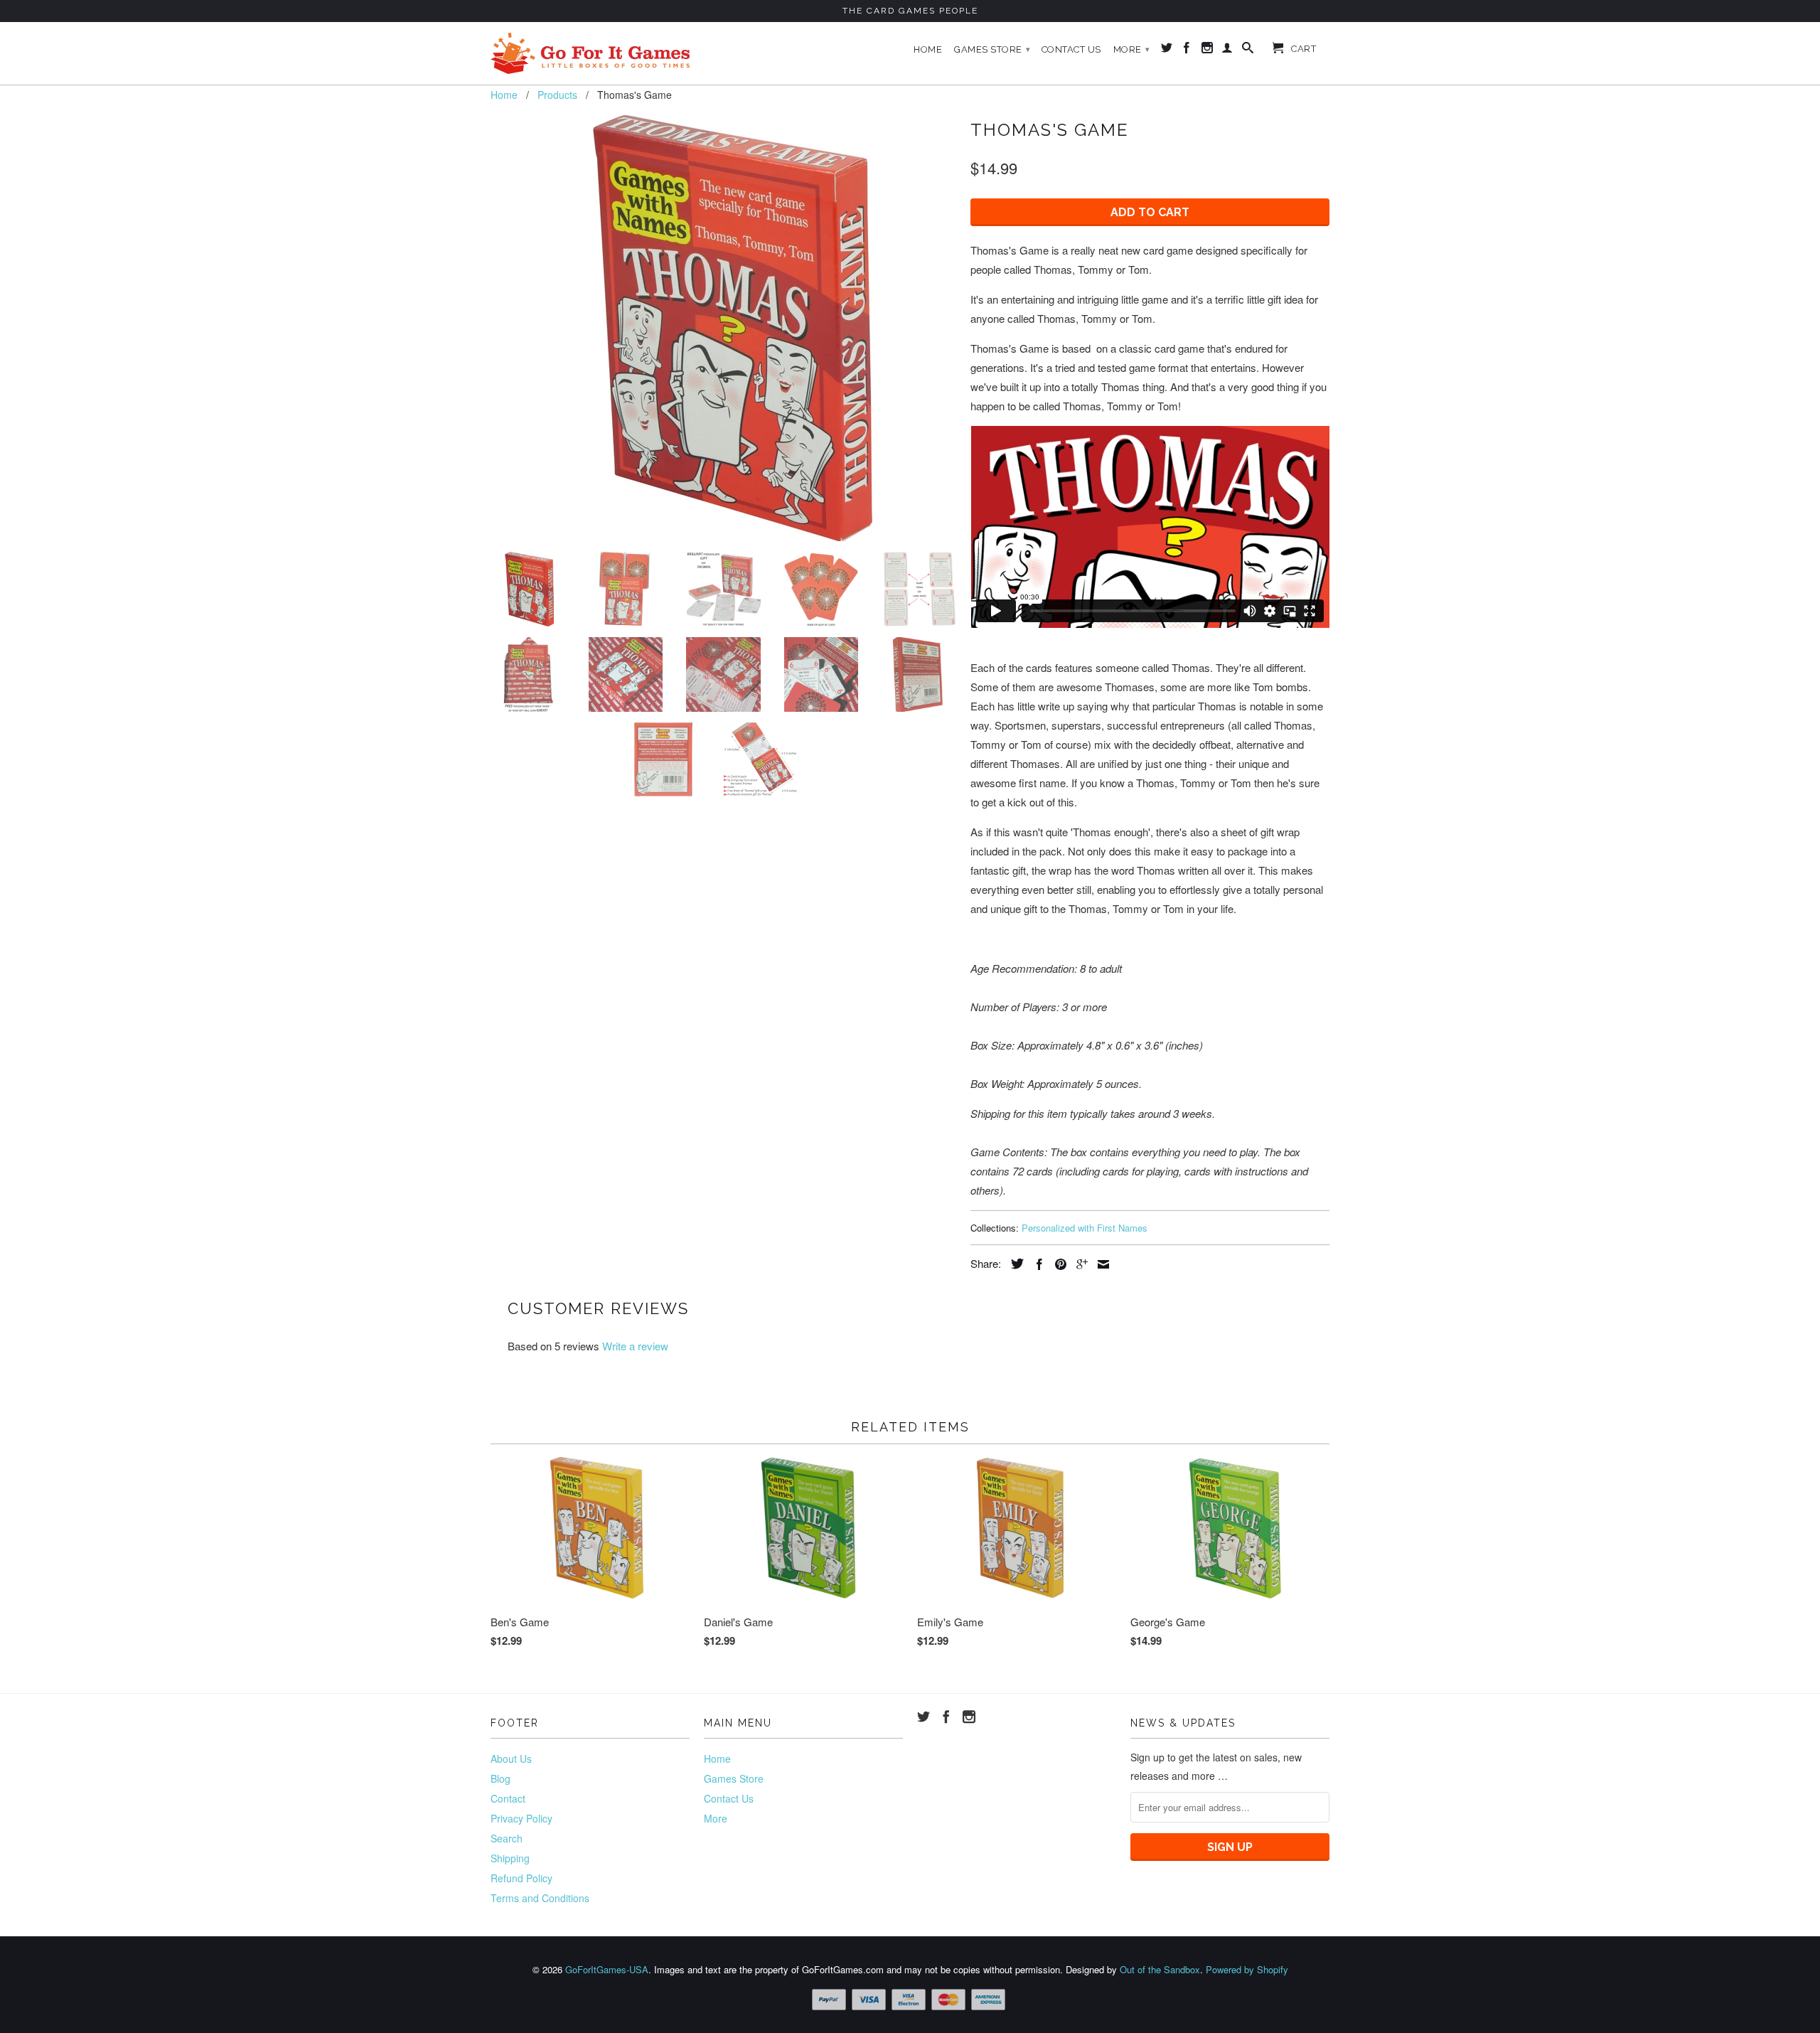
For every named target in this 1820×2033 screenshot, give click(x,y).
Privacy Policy (521, 1818)
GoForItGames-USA (607, 1969)
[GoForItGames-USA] (590, 53)
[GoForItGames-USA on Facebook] (1187, 50)
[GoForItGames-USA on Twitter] (1167, 50)
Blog (500, 1778)
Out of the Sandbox (1160, 1969)
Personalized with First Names (1085, 1228)
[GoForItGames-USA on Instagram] (1208, 50)
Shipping (510, 1858)
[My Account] (1227, 50)
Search (507, 1838)
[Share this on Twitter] (1014, 1264)
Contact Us (1071, 49)
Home (928, 49)
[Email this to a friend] (1100, 1264)
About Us (511, 1759)
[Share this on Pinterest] (1057, 1264)
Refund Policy (521, 1878)
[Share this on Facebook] (1036, 1264)
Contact (508, 1798)
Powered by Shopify (1247, 1969)
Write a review (635, 1346)
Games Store (992, 49)
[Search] (1248, 50)
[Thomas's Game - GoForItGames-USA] (723, 328)
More (1132, 49)
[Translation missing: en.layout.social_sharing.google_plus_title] (1078, 1264)
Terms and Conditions (540, 1898)
